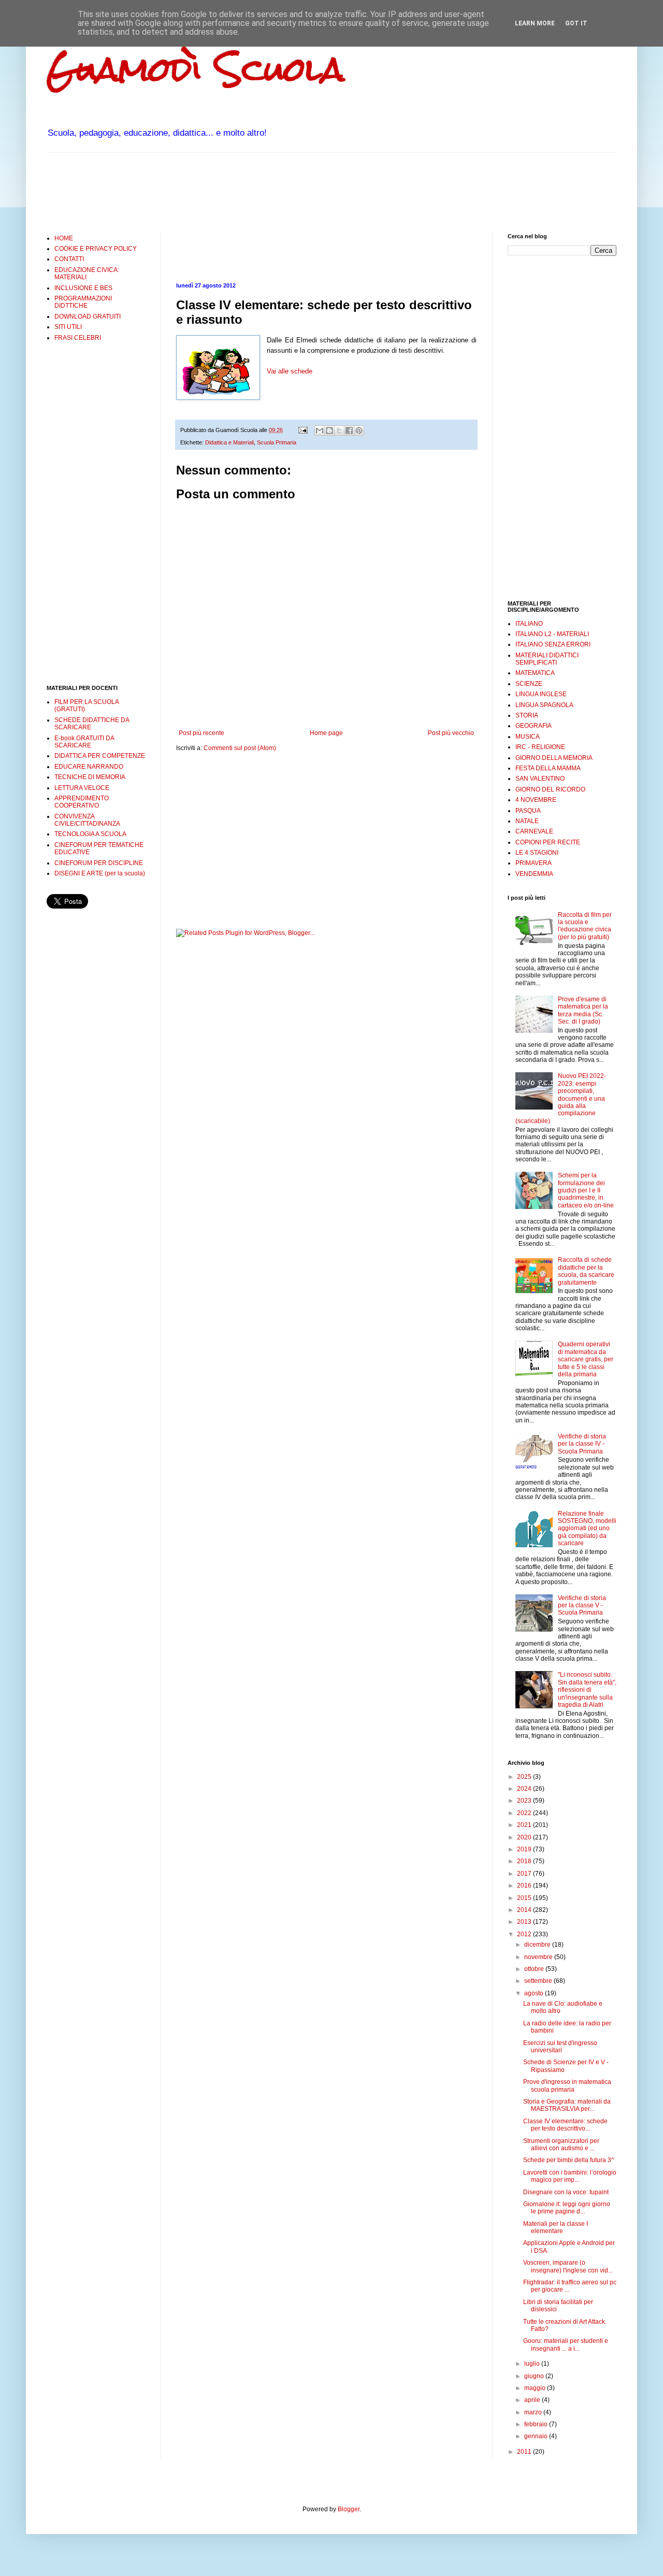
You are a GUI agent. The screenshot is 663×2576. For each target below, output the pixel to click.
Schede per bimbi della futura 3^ (569, 2160)
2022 (525, 1813)
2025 (525, 1777)
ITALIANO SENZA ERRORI (553, 644)
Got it (576, 23)
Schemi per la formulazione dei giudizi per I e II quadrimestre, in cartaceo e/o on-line (586, 1190)
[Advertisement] (235, 192)
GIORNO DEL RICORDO (550, 789)
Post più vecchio (451, 733)
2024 (525, 1789)
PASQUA (528, 811)
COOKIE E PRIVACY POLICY (96, 249)
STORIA (527, 715)
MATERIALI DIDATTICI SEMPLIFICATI (547, 659)
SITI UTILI (68, 327)
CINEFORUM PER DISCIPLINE (99, 863)
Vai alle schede (290, 371)
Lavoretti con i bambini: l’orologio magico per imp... (570, 2176)
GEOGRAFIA (534, 726)
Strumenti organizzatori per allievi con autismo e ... (561, 2145)
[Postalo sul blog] (329, 430)
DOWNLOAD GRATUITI (88, 316)
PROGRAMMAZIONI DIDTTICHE (83, 302)
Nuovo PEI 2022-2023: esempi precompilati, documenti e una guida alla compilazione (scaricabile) (561, 1098)
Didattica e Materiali (229, 442)
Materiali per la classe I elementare (556, 2227)
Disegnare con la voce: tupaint (566, 2192)
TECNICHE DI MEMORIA (90, 777)
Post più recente (201, 733)
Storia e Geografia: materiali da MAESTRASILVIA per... (567, 2105)
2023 (525, 1801)
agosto (535, 1993)
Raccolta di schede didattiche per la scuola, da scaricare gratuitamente (586, 1271)
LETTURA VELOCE (82, 788)
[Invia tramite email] (320, 430)
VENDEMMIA (534, 874)
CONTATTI (69, 259)
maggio (536, 2388)
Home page (326, 733)
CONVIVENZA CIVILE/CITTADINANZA (87, 820)
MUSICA (528, 737)
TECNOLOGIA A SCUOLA (90, 834)
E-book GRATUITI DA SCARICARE (84, 742)
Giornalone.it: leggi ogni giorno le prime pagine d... (567, 2208)
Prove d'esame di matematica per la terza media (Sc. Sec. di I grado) (583, 1010)
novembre (539, 1957)
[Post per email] (302, 430)
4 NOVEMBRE (536, 800)
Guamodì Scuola (196, 69)
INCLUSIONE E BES (83, 288)
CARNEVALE (534, 831)
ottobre (535, 1969)
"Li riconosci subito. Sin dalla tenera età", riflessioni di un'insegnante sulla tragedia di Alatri (587, 1690)
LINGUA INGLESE (541, 694)
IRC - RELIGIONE (540, 747)
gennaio (537, 2436)
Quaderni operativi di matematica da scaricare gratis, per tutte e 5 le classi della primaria (586, 1359)
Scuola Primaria (277, 442)
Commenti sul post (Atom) (240, 748)
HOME (64, 238)
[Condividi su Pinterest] (359, 430)
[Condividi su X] (339, 430)
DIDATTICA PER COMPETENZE (100, 756)
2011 (525, 2452)
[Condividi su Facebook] (349, 430)
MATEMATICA (535, 673)
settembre (539, 1981)
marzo (534, 2412)
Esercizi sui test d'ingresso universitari (560, 2047)
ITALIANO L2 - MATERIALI (552, 634)
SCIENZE (529, 684)
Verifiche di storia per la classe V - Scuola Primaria (582, 1606)
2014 (525, 1910)
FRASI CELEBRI (78, 338)
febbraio (537, 2424)
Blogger (349, 2509)
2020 (525, 1837)
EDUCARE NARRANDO (89, 767)
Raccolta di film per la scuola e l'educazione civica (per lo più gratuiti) (585, 926)
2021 (525, 1825)
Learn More (535, 23)
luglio (533, 2364)
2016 (525, 1886)
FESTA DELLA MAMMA (548, 768)
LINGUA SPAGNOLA (544, 705)
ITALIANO (529, 624)
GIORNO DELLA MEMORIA (554, 758)
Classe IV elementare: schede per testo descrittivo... (565, 2125)
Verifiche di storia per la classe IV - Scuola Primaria (582, 1444)
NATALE (527, 821)
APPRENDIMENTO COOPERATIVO (82, 802)
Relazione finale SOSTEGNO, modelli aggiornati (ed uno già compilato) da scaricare (587, 1529)
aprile (533, 2400)
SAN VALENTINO (540, 779)
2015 (525, 1898)
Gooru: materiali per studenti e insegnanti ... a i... (566, 2344)
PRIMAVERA (534, 863)
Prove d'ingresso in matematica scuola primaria (567, 2085)
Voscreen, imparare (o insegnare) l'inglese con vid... (568, 2266)
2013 (525, 1922)
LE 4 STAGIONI (537, 853)
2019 (525, 1849)
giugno (535, 2376)
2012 (525, 1934)
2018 (525, 1861)
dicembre (538, 1945)
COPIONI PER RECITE (548, 842)
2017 (525, 1874)
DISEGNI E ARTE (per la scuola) (100, 873)
